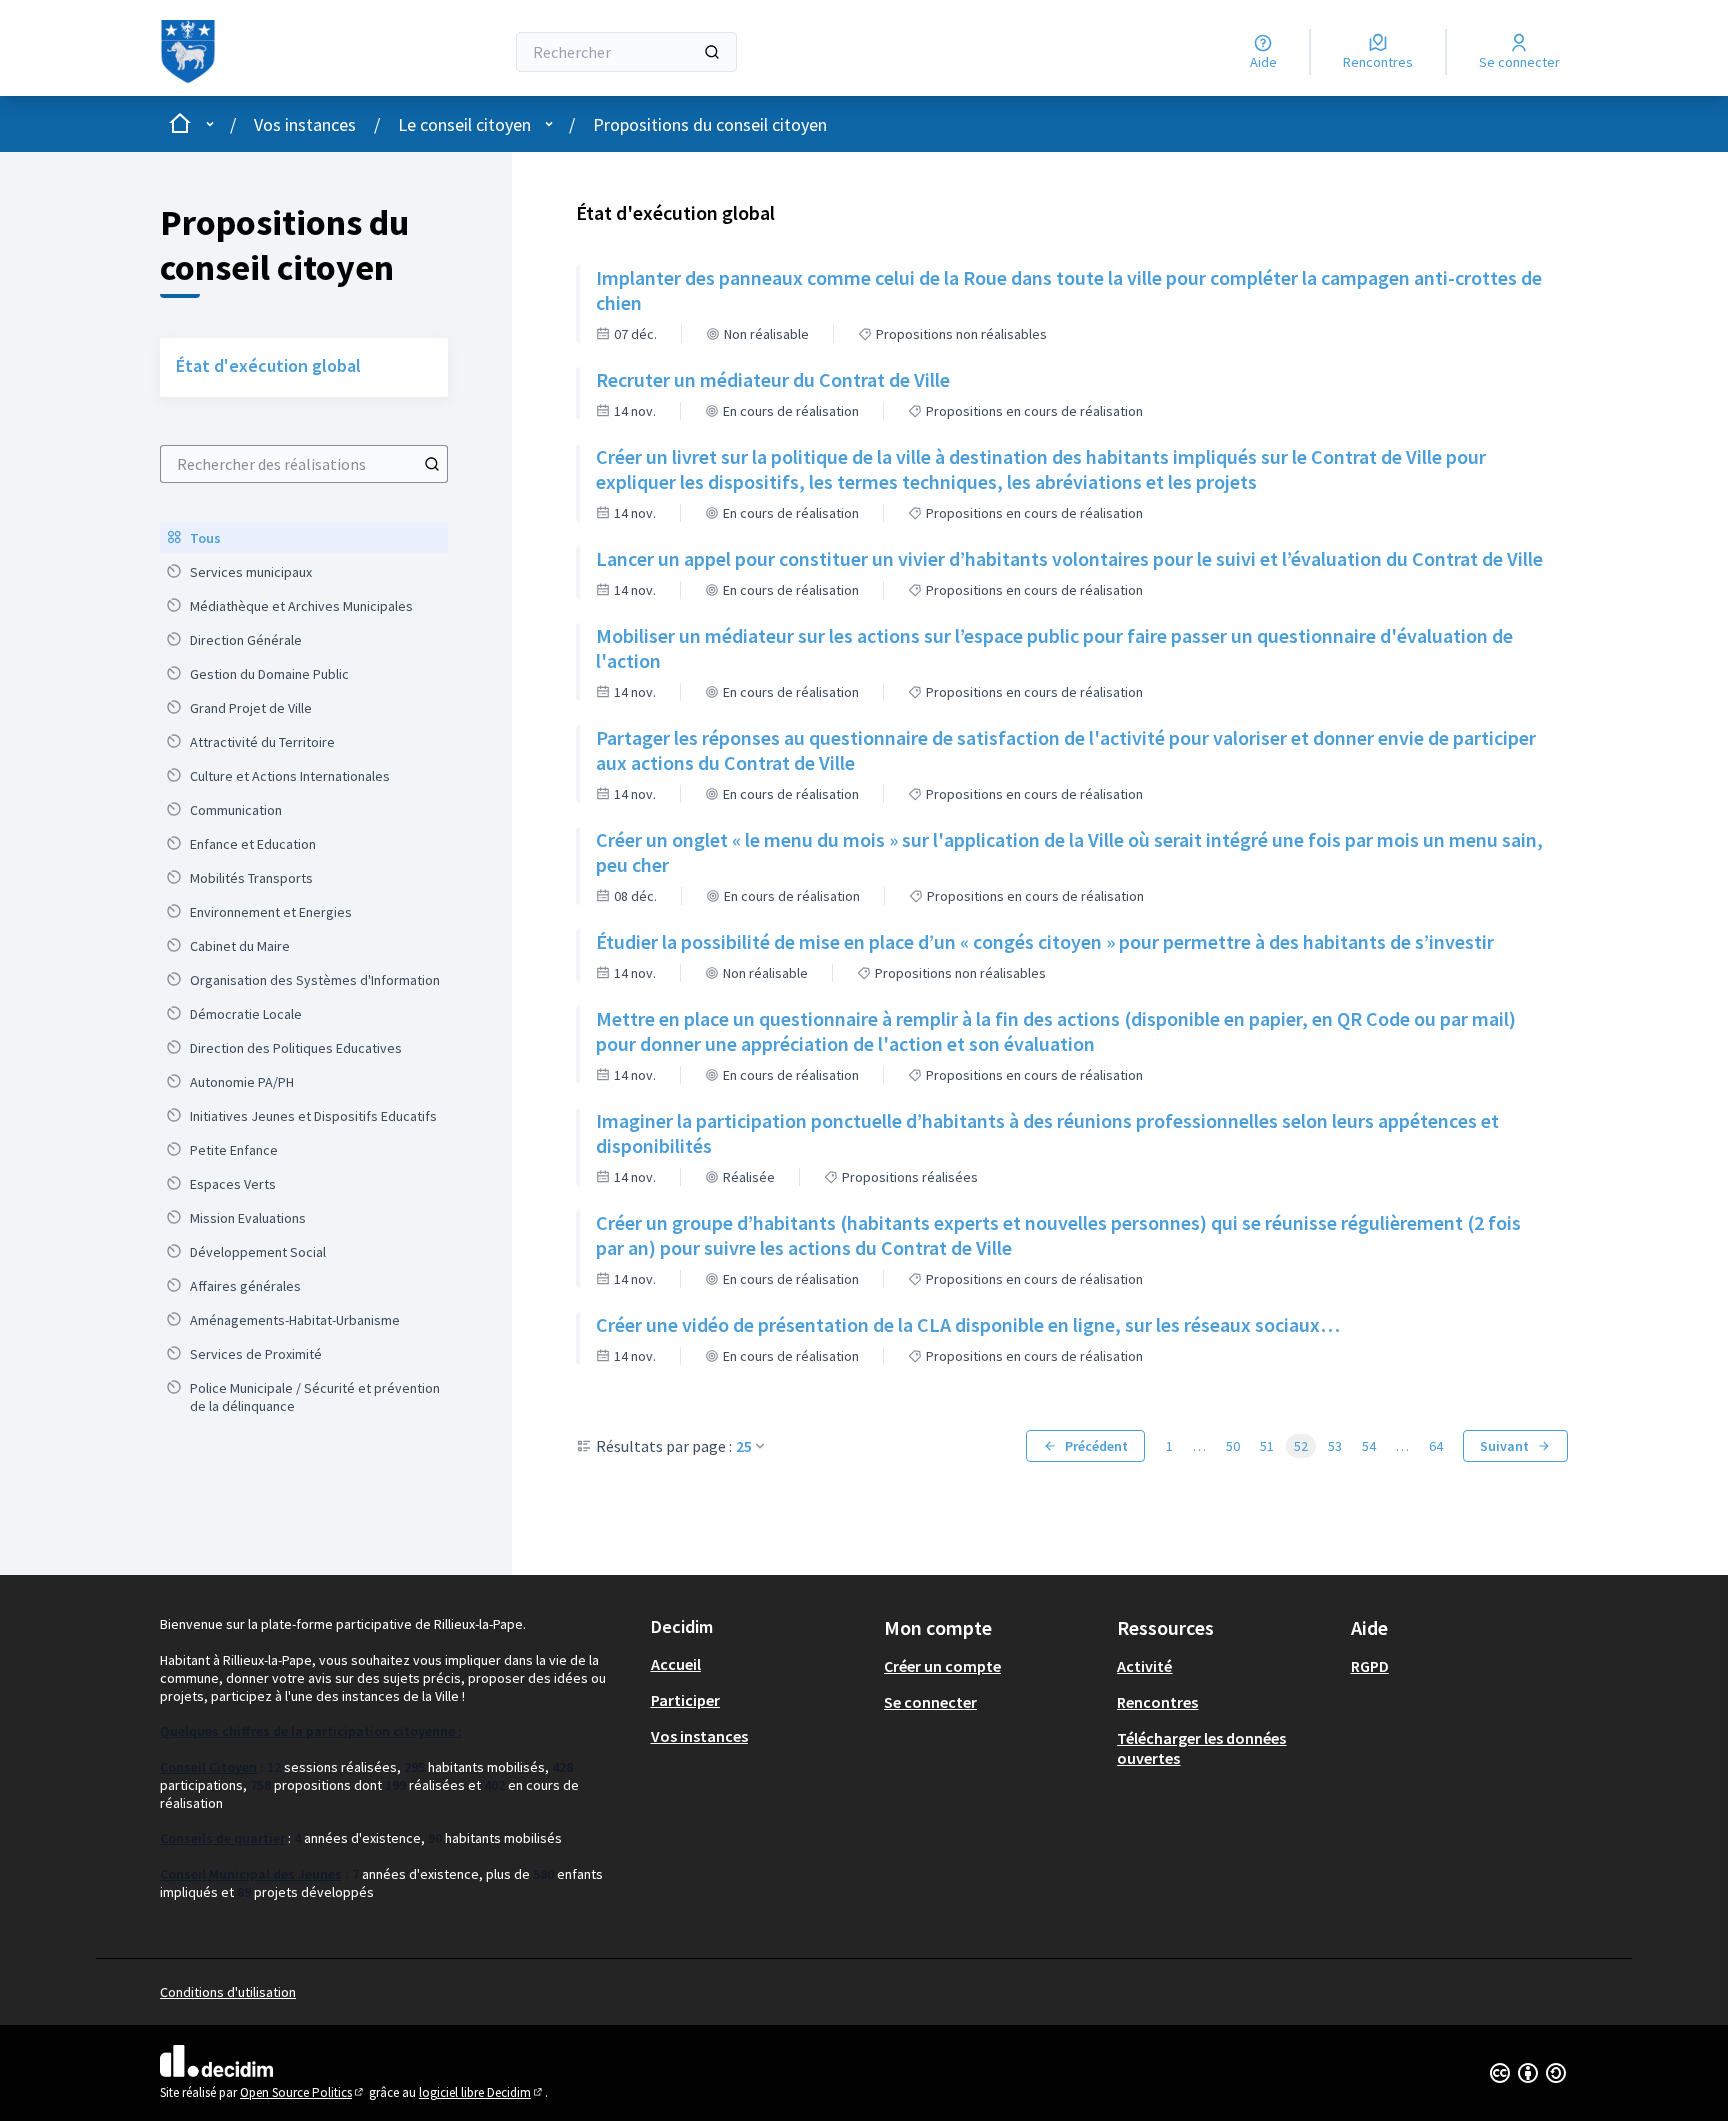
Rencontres (1157, 1702)
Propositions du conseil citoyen (710, 124)
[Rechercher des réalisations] (432, 464)
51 (1267, 1446)
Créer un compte (942, 1666)
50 (1233, 1446)
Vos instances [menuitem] (699, 1736)
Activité (1144, 1666)
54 (1369, 1446)
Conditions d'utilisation (228, 1992)
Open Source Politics (303, 2092)
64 (1436, 1446)
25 (744, 1446)
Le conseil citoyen (464, 124)
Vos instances (305, 124)
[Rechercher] (712, 52)
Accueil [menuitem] (676, 1664)
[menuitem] (304, 538)
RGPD (1370, 1666)
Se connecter (930, 1702)
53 (1335, 1446)
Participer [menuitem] (685, 1700)
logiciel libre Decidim (482, 2092)
